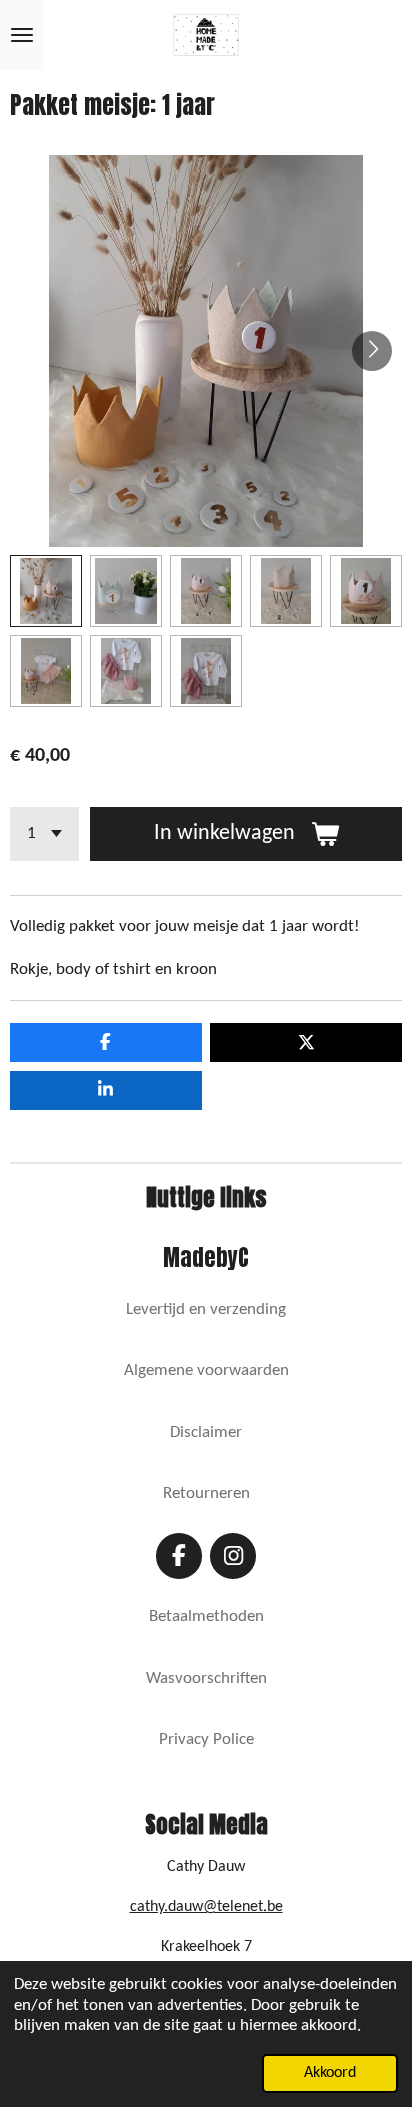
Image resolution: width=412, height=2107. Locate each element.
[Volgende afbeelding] (372, 351)
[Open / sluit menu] (22, 35)
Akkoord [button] (330, 2073)
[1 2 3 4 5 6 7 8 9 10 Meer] (44, 834)
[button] (46, 591)
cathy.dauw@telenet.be (206, 1907)
